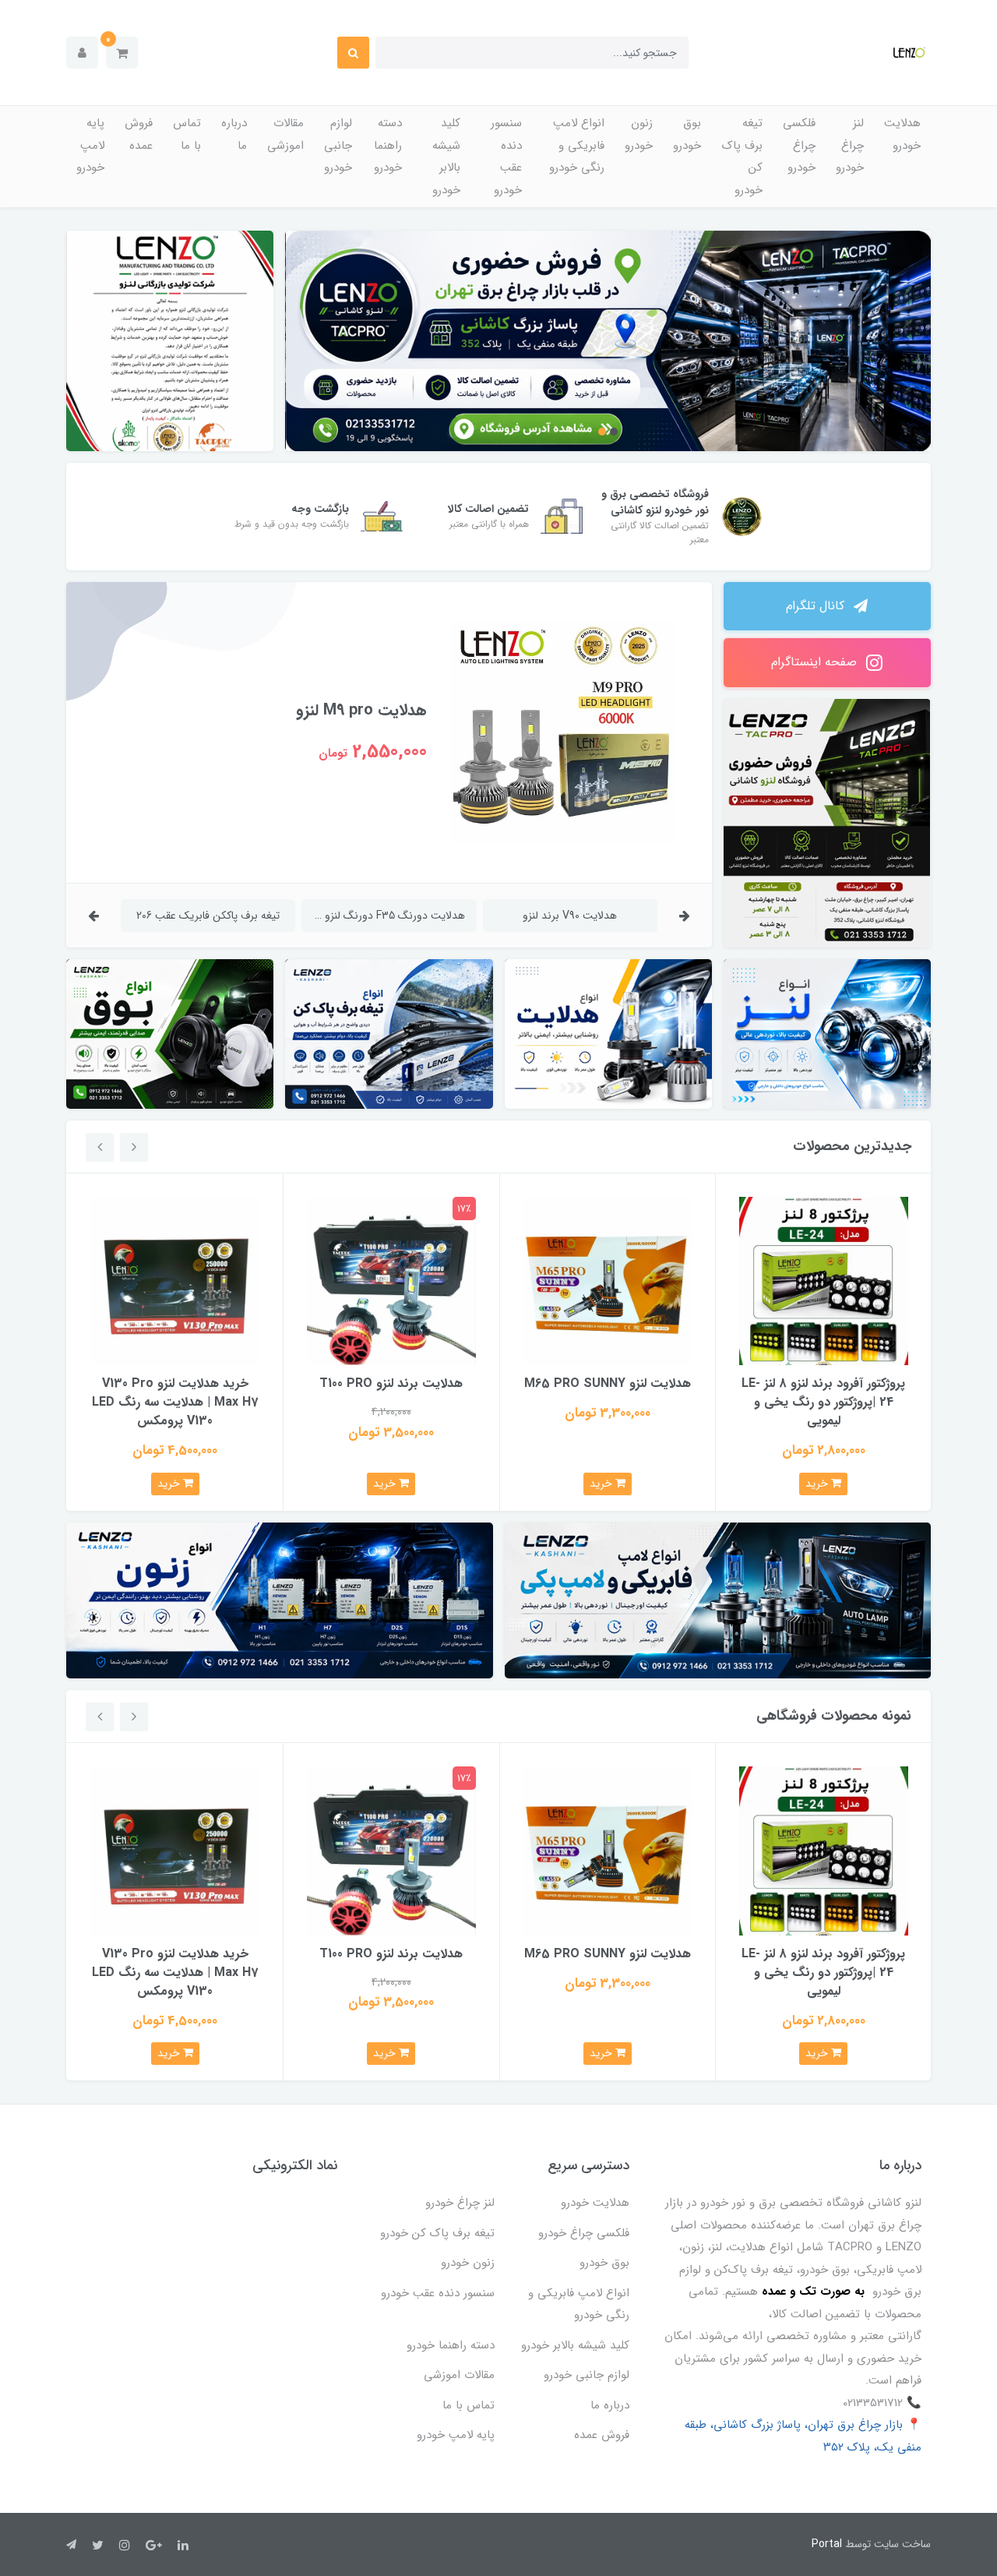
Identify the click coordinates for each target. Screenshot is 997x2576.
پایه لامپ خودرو (90, 145)
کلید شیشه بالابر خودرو (446, 157)
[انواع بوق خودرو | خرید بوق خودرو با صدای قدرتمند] (170, 1034)
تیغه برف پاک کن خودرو (742, 157)
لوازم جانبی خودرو (338, 145)
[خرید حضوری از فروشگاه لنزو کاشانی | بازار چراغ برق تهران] (609, 341)
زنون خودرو (639, 134)
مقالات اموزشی (285, 134)
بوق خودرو (687, 134)
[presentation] (685, 915)
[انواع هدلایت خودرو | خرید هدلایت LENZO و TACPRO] (608, 1034)
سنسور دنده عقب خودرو (506, 157)
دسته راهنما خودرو (388, 145)
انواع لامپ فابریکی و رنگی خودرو (577, 145)
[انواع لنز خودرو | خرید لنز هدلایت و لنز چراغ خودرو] (827, 1034)
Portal (827, 2544)
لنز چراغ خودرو (850, 145)
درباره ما (234, 134)
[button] (122, 53)
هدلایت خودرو (902, 134)
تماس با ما (187, 134)
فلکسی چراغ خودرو (799, 145)
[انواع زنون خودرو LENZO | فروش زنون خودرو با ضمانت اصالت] (280, 1600)
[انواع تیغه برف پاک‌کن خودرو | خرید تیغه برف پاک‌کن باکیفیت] (389, 1034)
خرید (818, 1484)
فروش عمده (139, 134)
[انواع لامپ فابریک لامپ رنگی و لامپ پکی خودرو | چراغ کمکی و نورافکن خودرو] (718, 1600)
